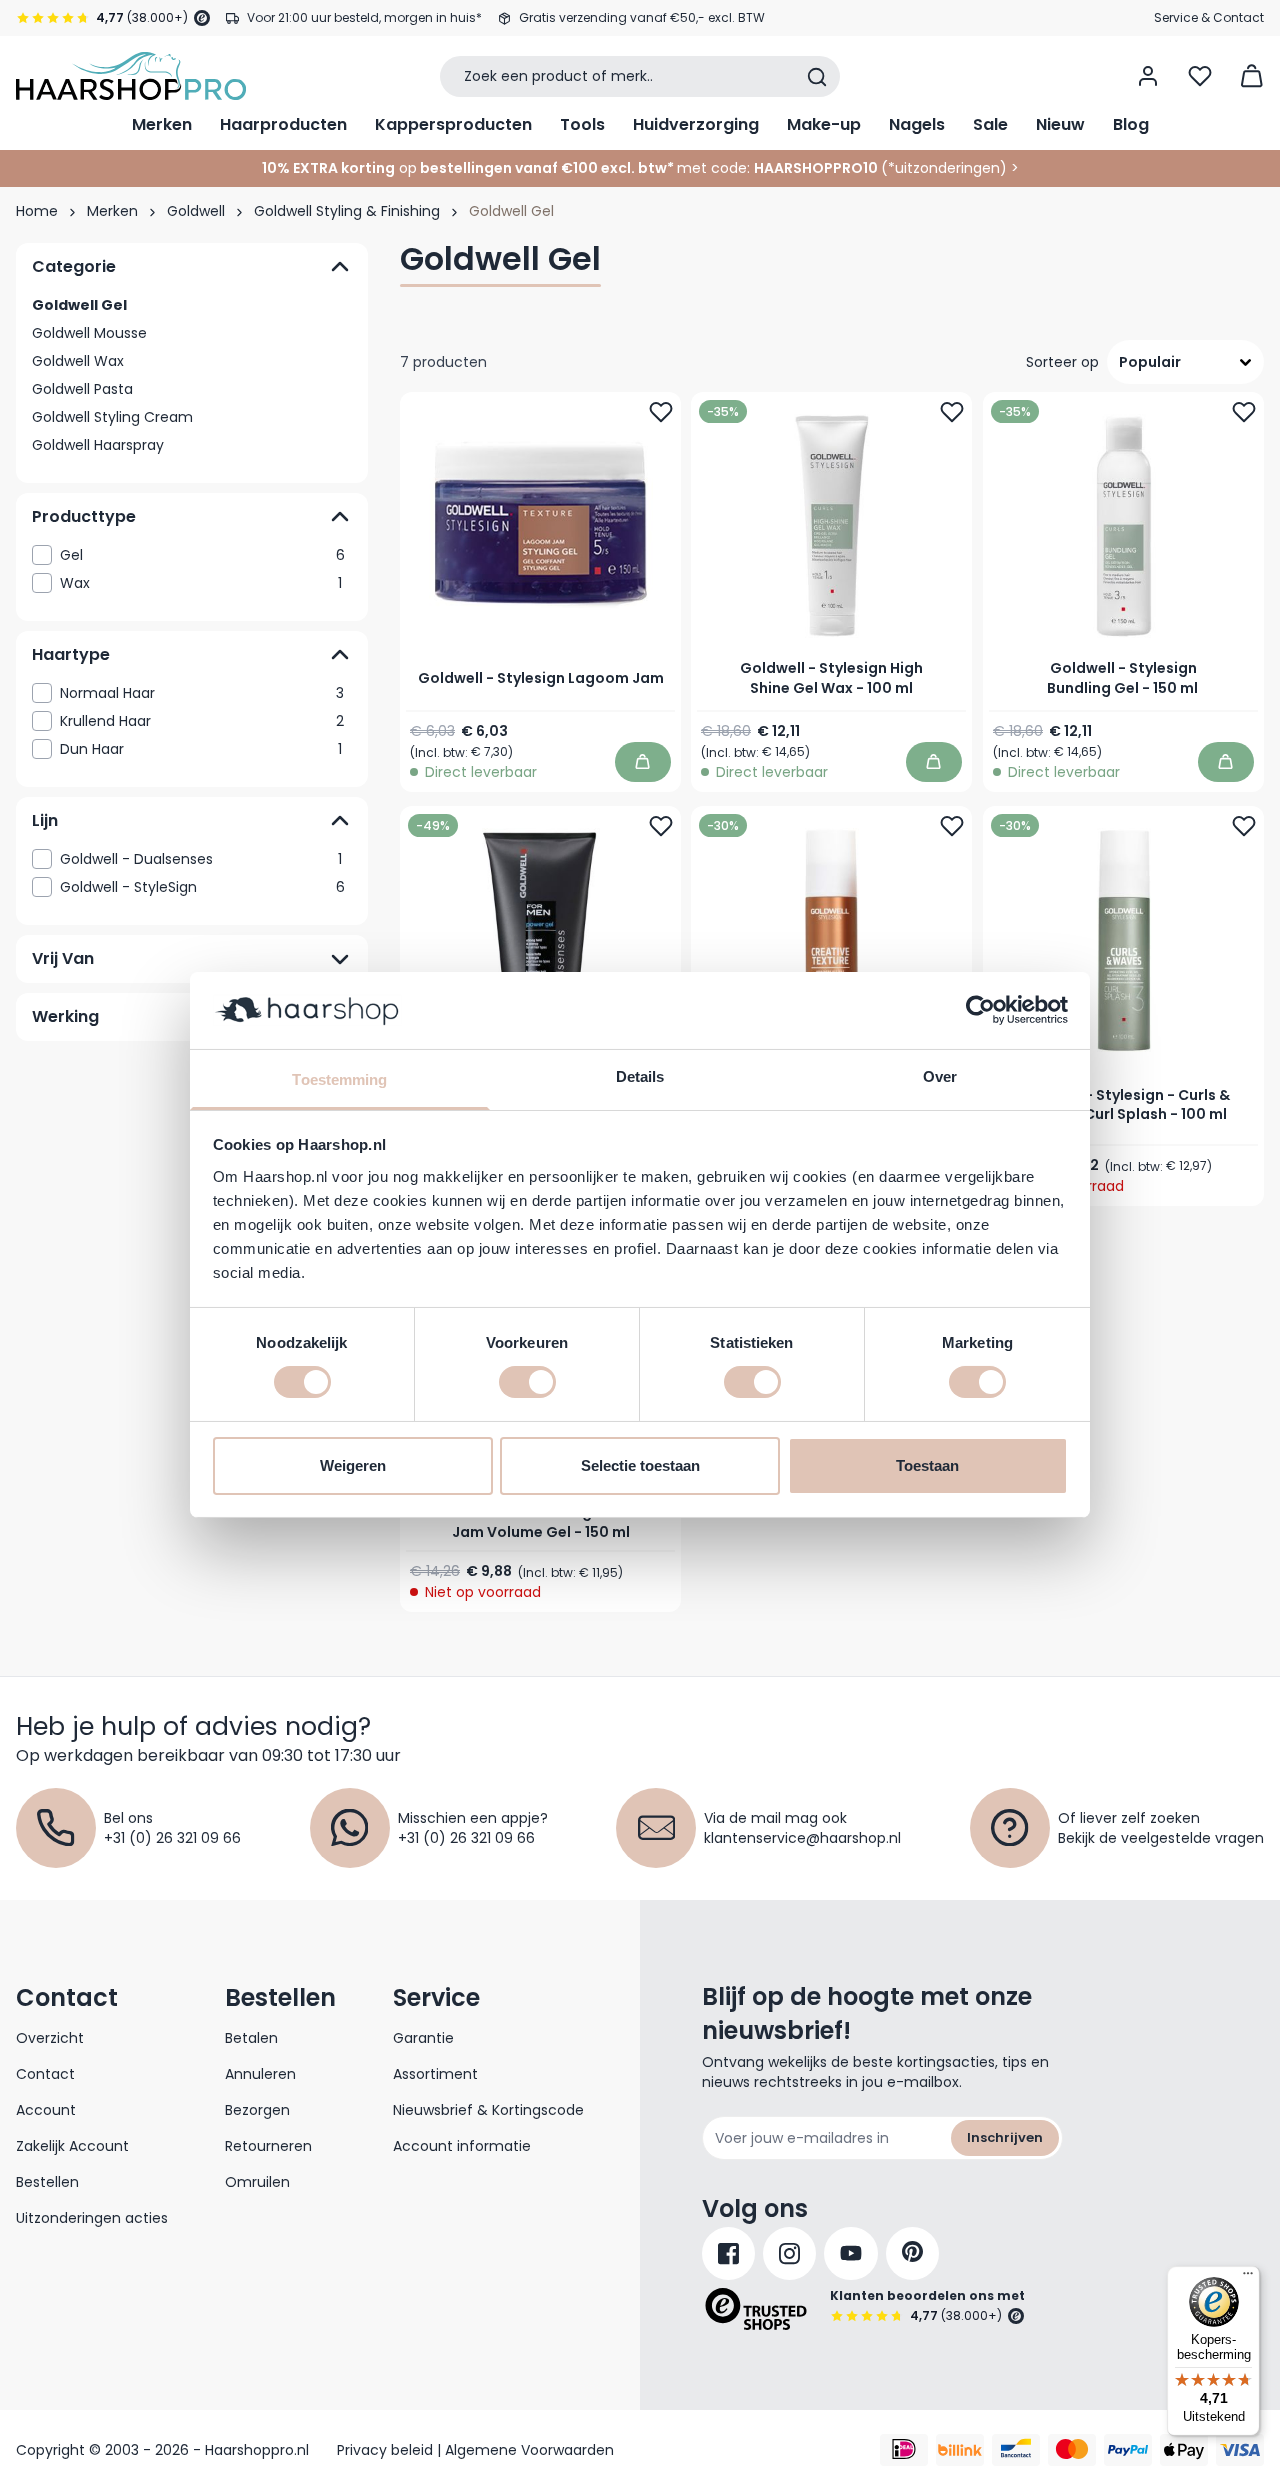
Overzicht (50, 2038)
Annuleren (260, 2074)
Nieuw (1060, 124)
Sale (990, 124)
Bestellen (47, 2182)
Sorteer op (1062, 362)
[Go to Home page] (131, 76)
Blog (1131, 124)
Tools (582, 124)
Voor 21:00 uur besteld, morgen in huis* (364, 17)
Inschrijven (1005, 2137)
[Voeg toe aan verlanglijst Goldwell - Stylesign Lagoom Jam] (661, 412)
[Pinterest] (912, 2253)
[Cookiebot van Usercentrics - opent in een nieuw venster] (980, 1010)
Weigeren (353, 1465)
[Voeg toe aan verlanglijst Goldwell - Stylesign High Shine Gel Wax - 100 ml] (953, 412)
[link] (192, 555)
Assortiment (435, 2074)
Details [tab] (640, 1076)
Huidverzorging (696, 124)
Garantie (423, 2038)
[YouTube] (851, 2253)
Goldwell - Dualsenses (201, 859)
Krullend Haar (202, 721)
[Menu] (1248, 2278)
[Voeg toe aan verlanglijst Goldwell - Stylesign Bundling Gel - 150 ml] (1244, 412)
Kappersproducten (453, 124)
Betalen (251, 2038)
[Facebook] (728, 2253)
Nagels (917, 124)
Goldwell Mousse (89, 333)
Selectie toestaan (640, 1465)
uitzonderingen (947, 168)
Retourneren (268, 2146)
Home (37, 211)
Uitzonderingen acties (92, 2218)
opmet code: (506, 168)
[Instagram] (789, 2253)
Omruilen (257, 2182)
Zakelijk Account (72, 2146)
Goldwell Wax (78, 361)
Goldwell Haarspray (98, 445)
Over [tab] (940, 1076)
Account (46, 2110)
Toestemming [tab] (339, 1079)
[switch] (527, 1382)
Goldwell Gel (79, 305)
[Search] (817, 77)
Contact (45, 2074)
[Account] (1148, 76)
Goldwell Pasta (82, 389)
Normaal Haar (202, 693)
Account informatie (462, 2146)
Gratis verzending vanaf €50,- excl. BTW (642, 17)
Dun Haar (201, 749)
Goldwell (196, 211)
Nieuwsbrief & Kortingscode (488, 2110)
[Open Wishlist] (1200, 76)
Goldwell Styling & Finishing (347, 211)
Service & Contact (1209, 17)
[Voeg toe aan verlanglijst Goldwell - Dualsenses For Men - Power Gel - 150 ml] (661, 826)
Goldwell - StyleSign (202, 887)
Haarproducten (283, 124)
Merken (162, 124)
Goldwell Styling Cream (112, 417)
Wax (201, 583)
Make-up (824, 124)
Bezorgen (257, 2110)
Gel (202, 555)
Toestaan (927, 1465)
